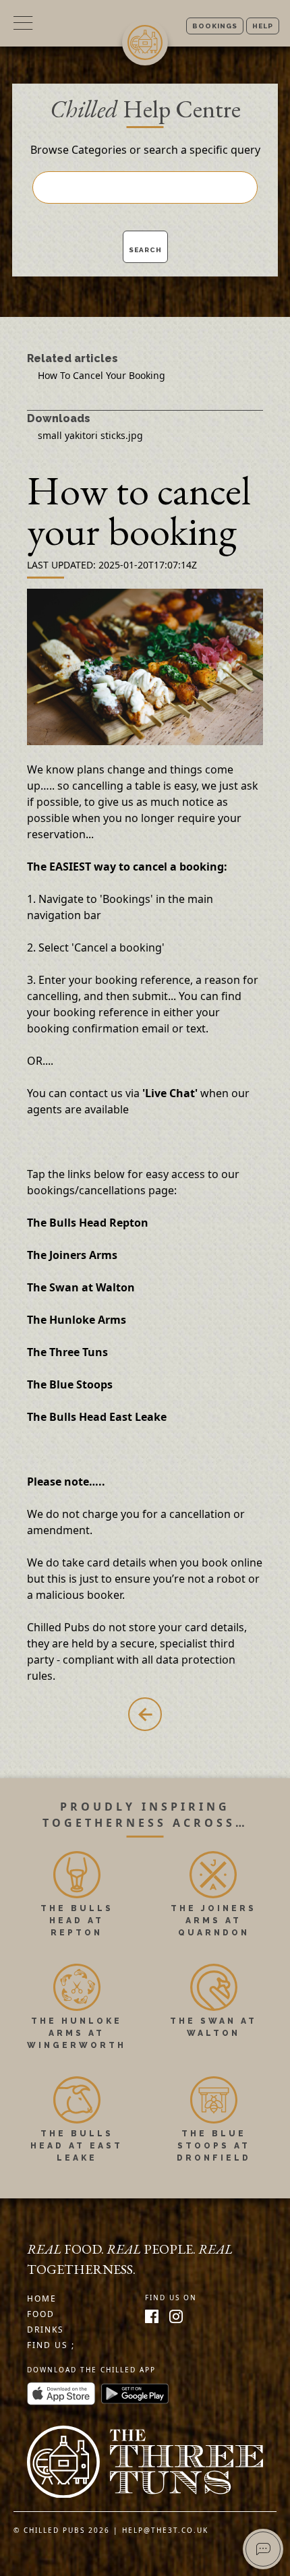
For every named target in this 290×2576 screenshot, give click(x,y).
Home (42, 2299)
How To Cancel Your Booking (101, 375)
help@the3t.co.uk (165, 2530)
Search (145, 250)
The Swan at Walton (81, 1287)
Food (41, 2314)
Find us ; (51, 2345)
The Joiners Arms (72, 1255)
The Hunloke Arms (77, 1320)
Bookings (215, 26)
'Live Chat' (170, 1093)
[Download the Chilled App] (61, 2397)
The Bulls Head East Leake (97, 1417)
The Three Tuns (67, 1352)
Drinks (46, 2330)
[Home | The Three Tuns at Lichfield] (145, 42)
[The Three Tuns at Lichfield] (145, 2462)
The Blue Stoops (70, 1384)
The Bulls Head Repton (88, 1223)
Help (263, 26)
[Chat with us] (263, 2549)
